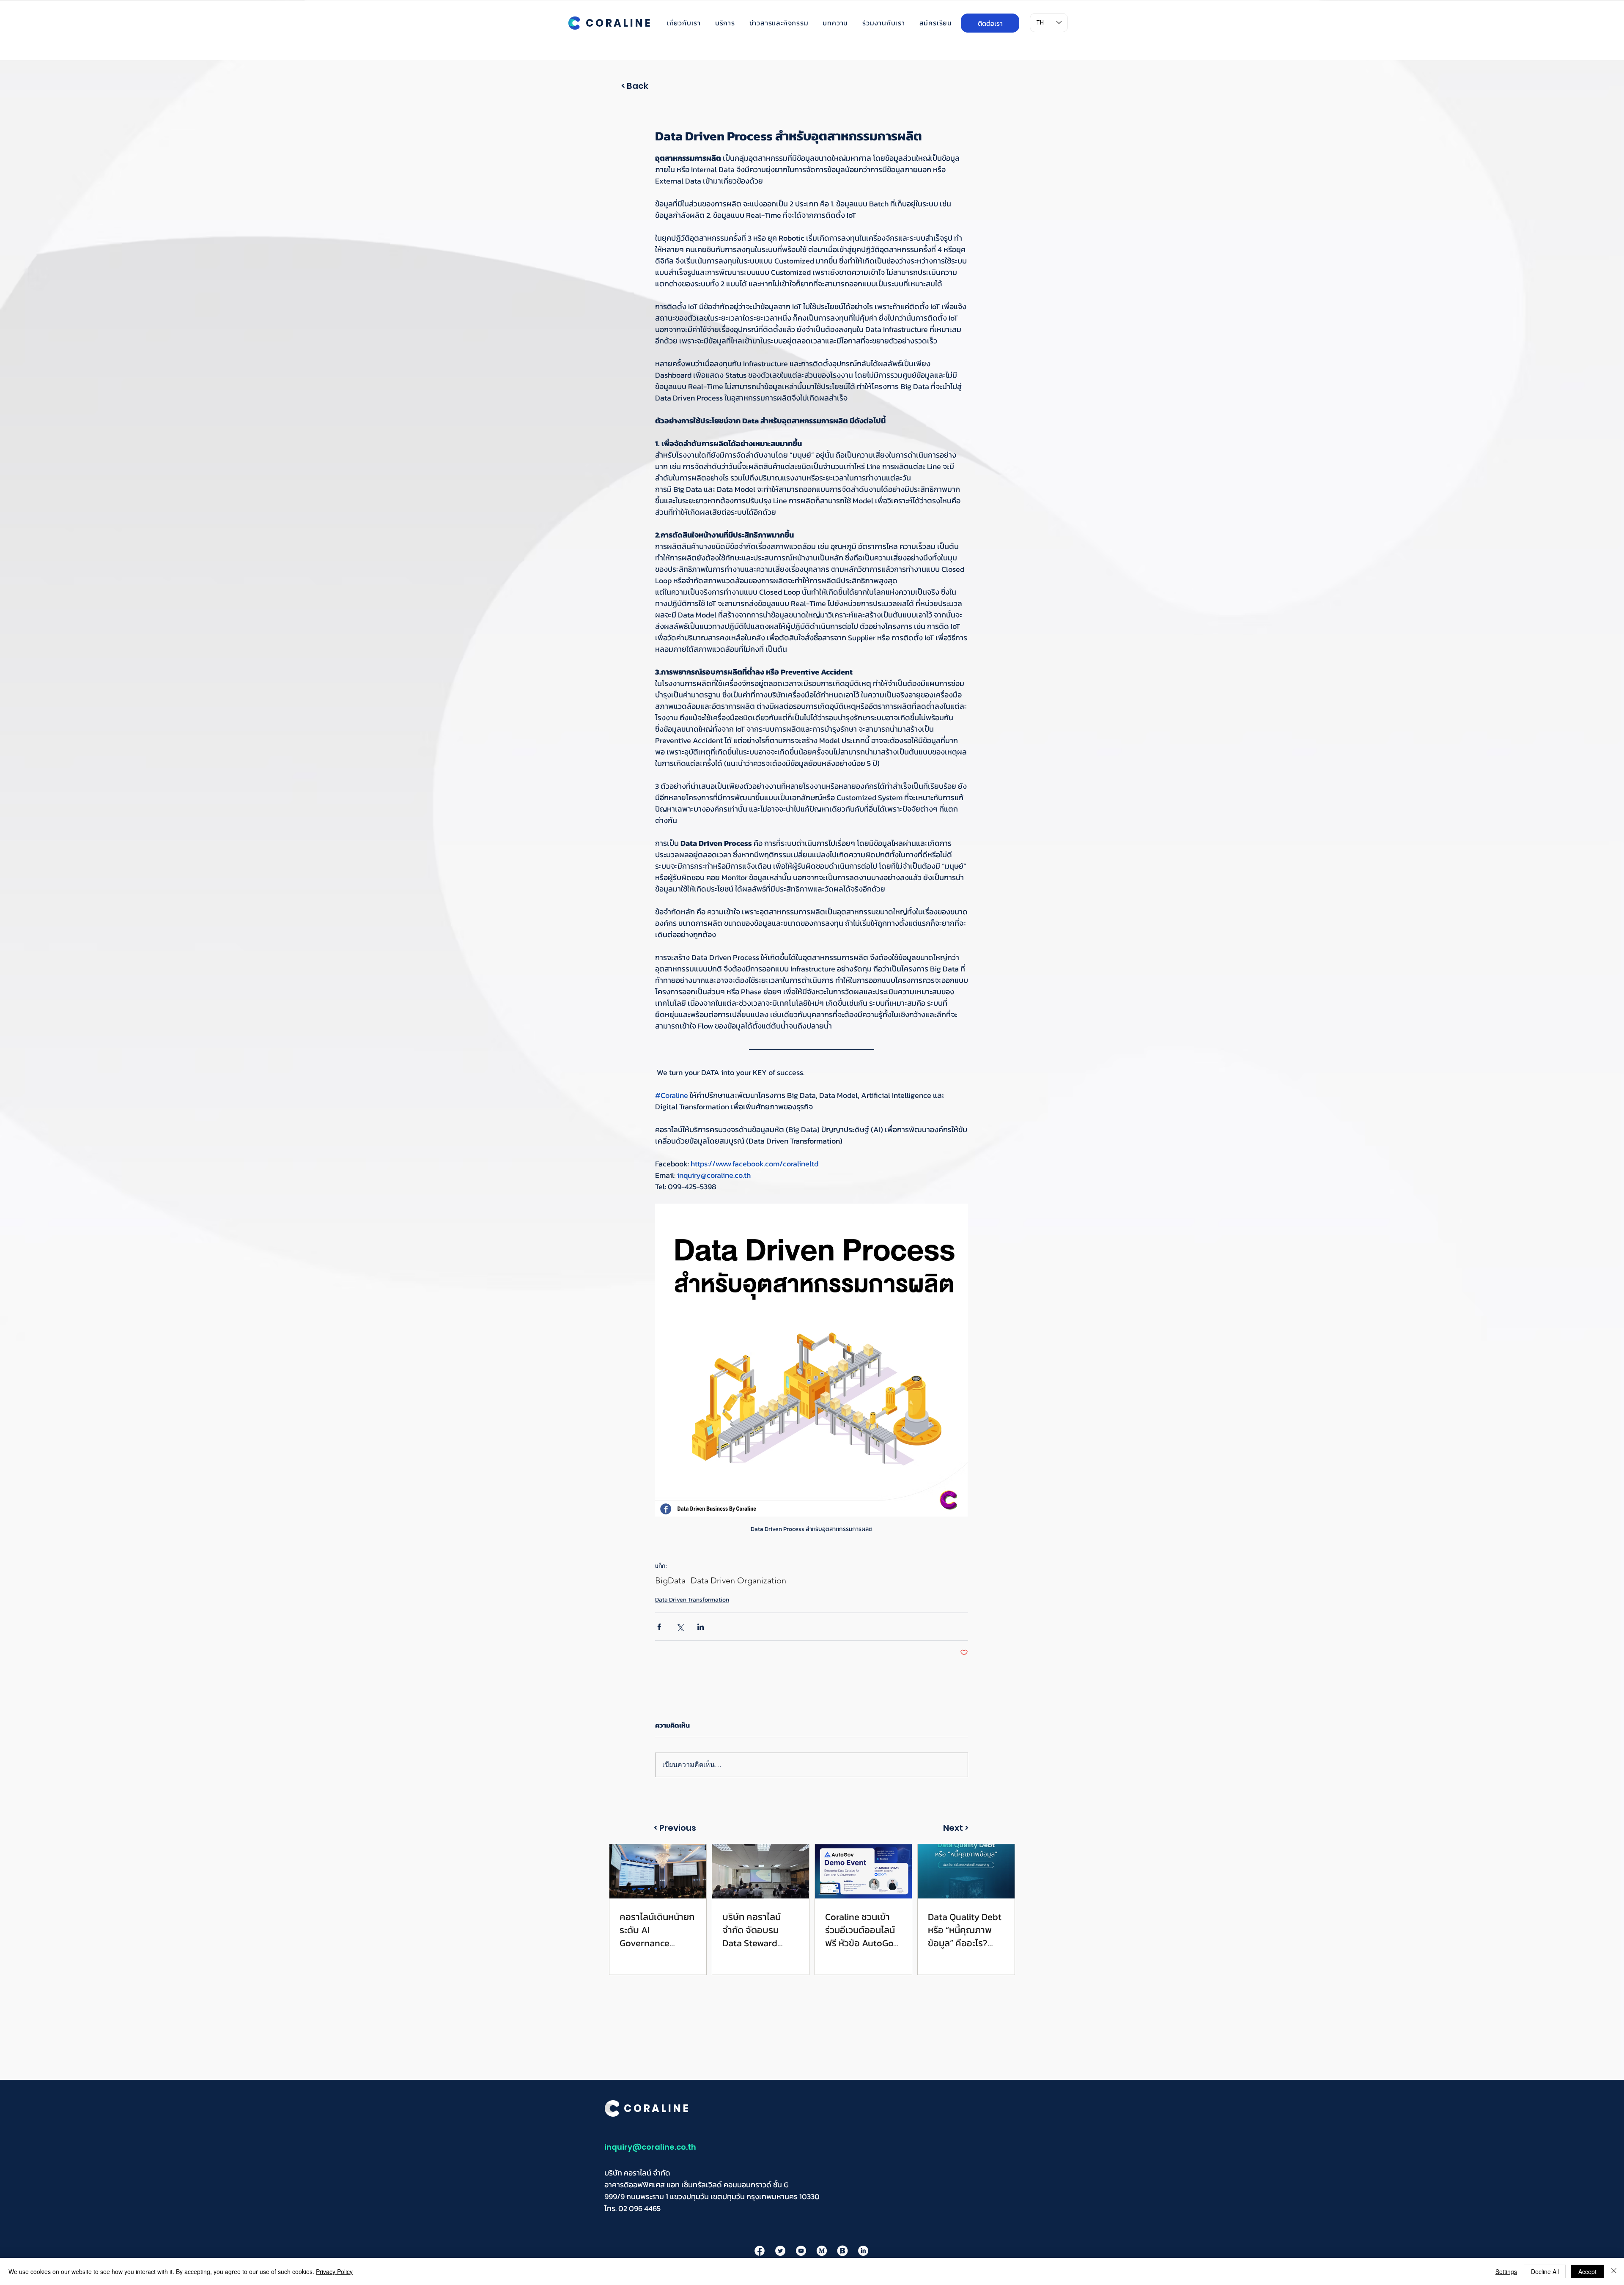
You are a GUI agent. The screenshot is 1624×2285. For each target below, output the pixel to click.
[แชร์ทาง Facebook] (659, 1627)
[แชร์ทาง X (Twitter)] (680, 1627)
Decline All (1545, 2271)
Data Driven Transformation (692, 1600)
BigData (670, 1580)
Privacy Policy (334, 2271)
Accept (1587, 2271)
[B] (842, 2251)
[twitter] (780, 2251)
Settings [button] (1506, 2271)
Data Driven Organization (738, 1580)
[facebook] (760, 2251)
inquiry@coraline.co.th (650, 2147)
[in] (863, 2251)
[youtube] (801, 2251)
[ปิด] (1614, 2271)
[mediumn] (822, 2251)
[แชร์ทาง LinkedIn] (701, 1627)
